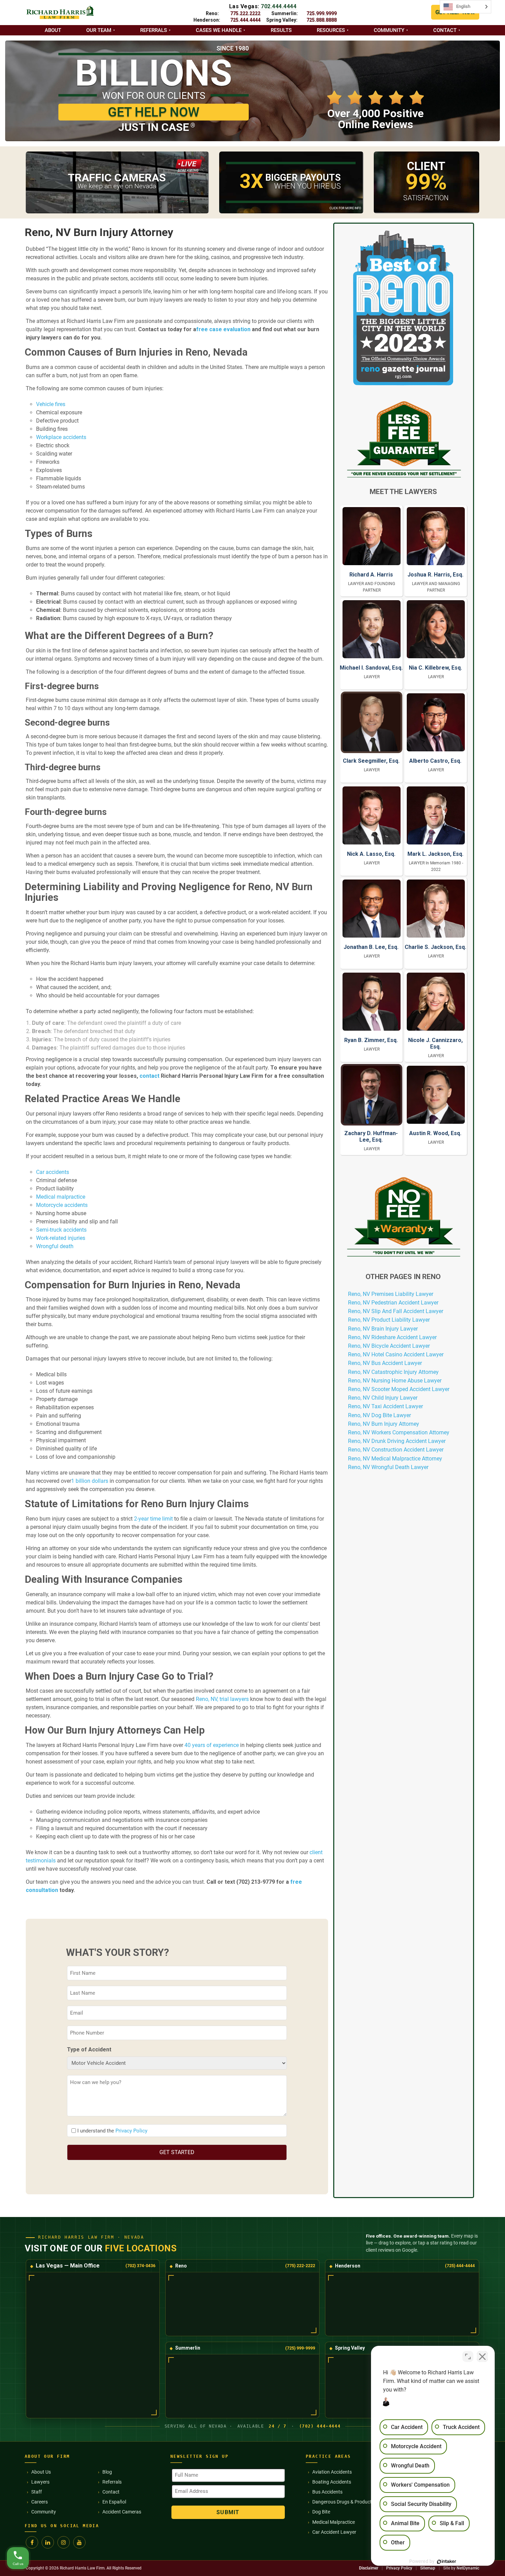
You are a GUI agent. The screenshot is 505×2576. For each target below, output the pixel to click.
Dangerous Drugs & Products (343, 2502)
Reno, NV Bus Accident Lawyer (385, 1363)
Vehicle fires (51, 404)
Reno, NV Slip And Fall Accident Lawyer (396, 1311)
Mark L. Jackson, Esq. (435, 854)
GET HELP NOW (154, 112)
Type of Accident (89, 2049)
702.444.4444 (279, 6)
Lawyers (40, 2482)
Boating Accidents (332, 2482)
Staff (37, 2492)
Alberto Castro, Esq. (435, 761)
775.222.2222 (245, 13)
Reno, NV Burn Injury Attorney (384, 1424)
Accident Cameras (122, 2512)
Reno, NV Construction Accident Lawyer (396, 1450)
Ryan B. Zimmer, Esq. (371, 1040)
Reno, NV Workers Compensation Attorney (399, 1432)
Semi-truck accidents (61, 1230)
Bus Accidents (327, 2492)
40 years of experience (212, 1745)
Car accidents (53, 1172)
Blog (107, 2472)
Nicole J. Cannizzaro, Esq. (435, 1043)
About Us (41, 2472)
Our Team (99, 30)
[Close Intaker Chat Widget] (482, 2356)
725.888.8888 (322, 20)
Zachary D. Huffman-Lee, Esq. (371, 1136)
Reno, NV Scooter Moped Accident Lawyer (399, 1389)
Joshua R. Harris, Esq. (435, 575)
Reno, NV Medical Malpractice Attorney (395, 1459)
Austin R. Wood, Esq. (435, 1133)
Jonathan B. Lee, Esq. (371, 947)
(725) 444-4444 (460, 2266)
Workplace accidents (61, 437)
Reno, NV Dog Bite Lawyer (379, 1415)
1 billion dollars (90, 1481)
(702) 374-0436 (140, 2266)
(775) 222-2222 (300, 2266)
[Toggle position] (468, 2356)
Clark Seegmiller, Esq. (371, 761)
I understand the (112, 2131)
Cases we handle (219, 30)
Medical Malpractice (334, 2522)
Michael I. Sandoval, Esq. (371, 668)
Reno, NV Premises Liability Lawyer (391, 1294)
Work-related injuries (61, 1238)
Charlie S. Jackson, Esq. (435, 947)
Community (389, 30)
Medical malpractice (61, 1197)
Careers (40, 2502)
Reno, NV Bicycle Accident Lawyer (389, 1346)
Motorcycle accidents (62, 1205)
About (53, 30)
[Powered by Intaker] (447, 2562)
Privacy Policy (131, 2131)
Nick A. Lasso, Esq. (371, 854)
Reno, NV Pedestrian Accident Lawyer (393, 1303)
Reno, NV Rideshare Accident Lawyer (392, 1337)
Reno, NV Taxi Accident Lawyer (385, 1406)
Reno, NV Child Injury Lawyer (383, 1398)
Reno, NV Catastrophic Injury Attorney (393, 1372)
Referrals (154, 30)
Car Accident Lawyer (334, 2532)
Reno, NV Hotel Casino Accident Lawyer (396, 1354)
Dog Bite (321, 2512)
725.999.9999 (322, 13)
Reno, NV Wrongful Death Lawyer (388, 1467)
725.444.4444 (245, 20)
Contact (445, 30)
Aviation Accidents (332, 2472)
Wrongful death (55, 1246)
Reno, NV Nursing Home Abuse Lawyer (395, 1381)
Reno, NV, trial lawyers (222, 1699)
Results (281, 30)
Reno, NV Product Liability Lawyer (389, 1320)
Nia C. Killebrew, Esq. (435, 668)
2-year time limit (153, 1519)
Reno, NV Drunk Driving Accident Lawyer (397, 1441)
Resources (331, 30)
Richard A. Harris (371, 575)
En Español (114, 2502)
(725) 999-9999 (300, 2348)
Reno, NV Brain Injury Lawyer (383, 1329)
